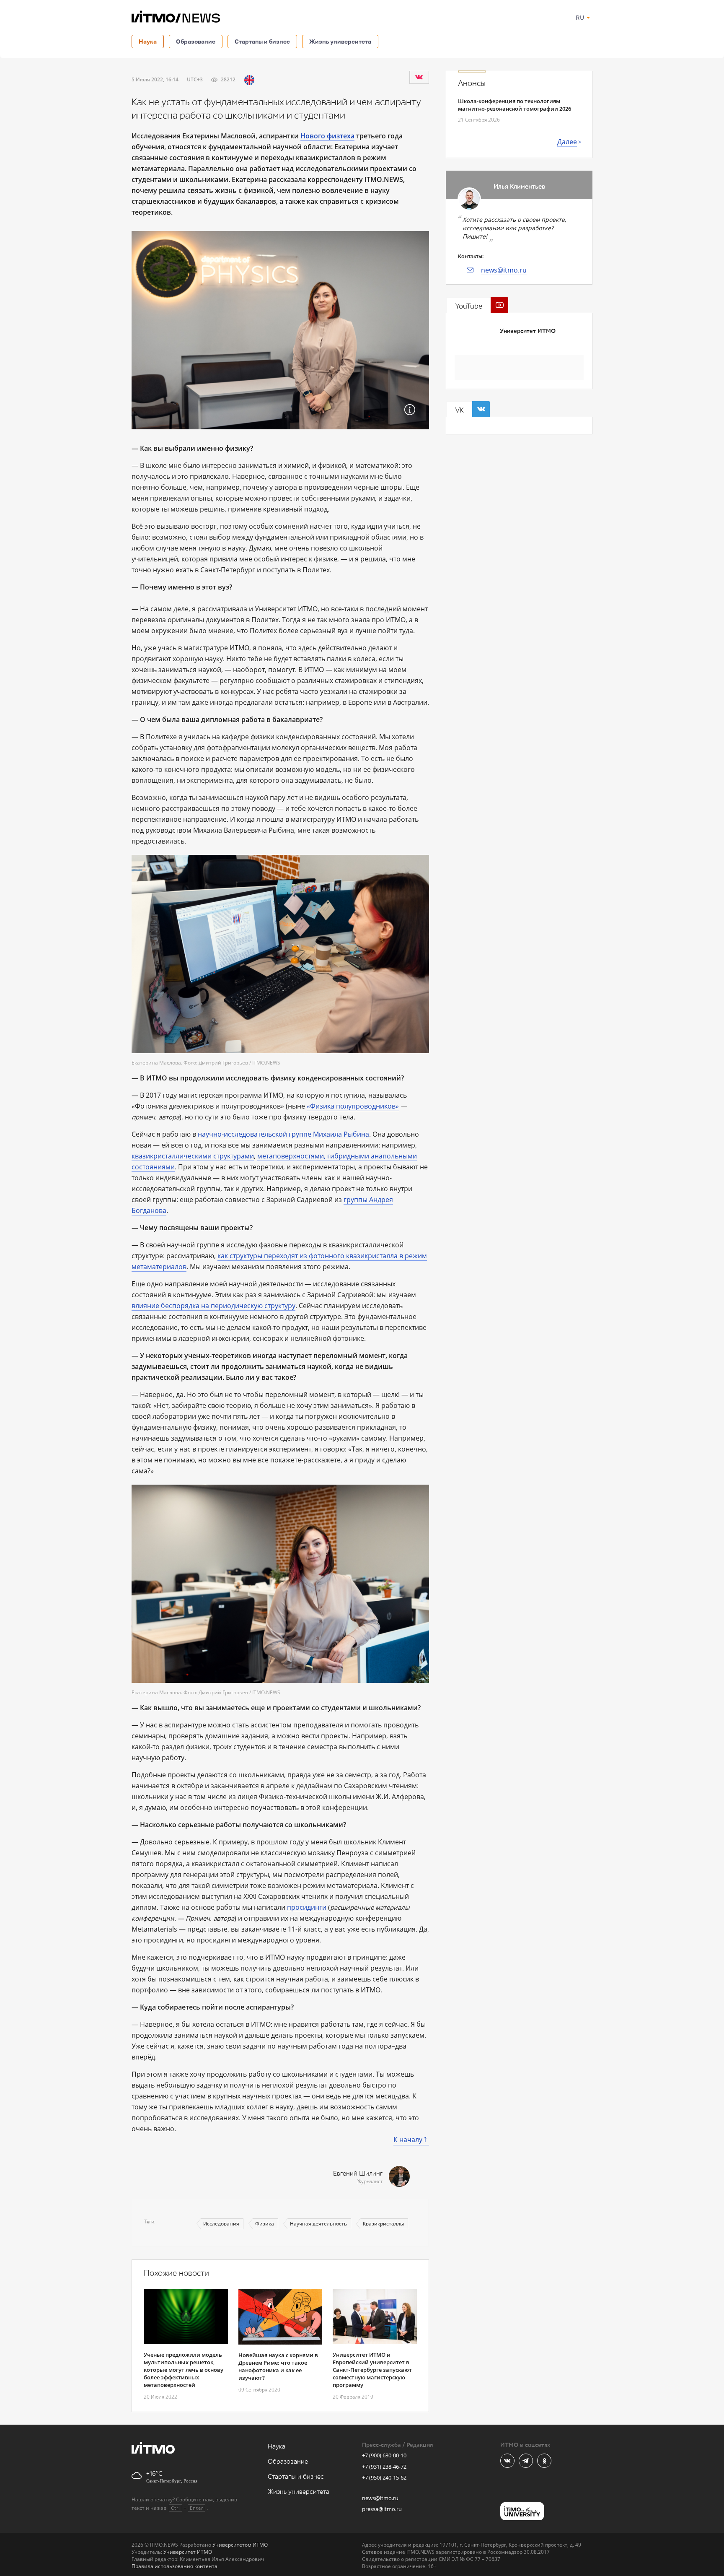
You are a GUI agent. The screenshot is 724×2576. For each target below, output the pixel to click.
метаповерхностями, (291, 1156)
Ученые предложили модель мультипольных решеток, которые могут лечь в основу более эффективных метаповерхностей (184, 2370)
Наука (148, 41)
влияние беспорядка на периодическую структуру (213, 1306)
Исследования (221, 2224)
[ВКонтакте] (419, 77)
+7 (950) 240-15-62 (384, 2477)
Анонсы (472, 83)
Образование (196, 41)
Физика (265, 2224)
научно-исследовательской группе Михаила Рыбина (283, 1134)
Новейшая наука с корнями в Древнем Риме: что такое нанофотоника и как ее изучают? (278, 2366)
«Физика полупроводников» (353, 1106)
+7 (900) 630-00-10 (384, 2455)
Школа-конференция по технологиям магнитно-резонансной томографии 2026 (515, 105)
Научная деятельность (318, 2224)
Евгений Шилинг (358, 2174)
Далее (567, 142)
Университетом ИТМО (240, 2545)
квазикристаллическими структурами (193, 1156)
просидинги (307, 1907)
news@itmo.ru (504, 270)
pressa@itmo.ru (382, 2509)
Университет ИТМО (528, 331)
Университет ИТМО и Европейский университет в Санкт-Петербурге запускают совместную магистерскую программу (372, 2370)
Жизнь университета (340, 41)
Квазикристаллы (383, 2224)
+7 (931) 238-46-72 (384, 2467)
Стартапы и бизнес (262, 41)
